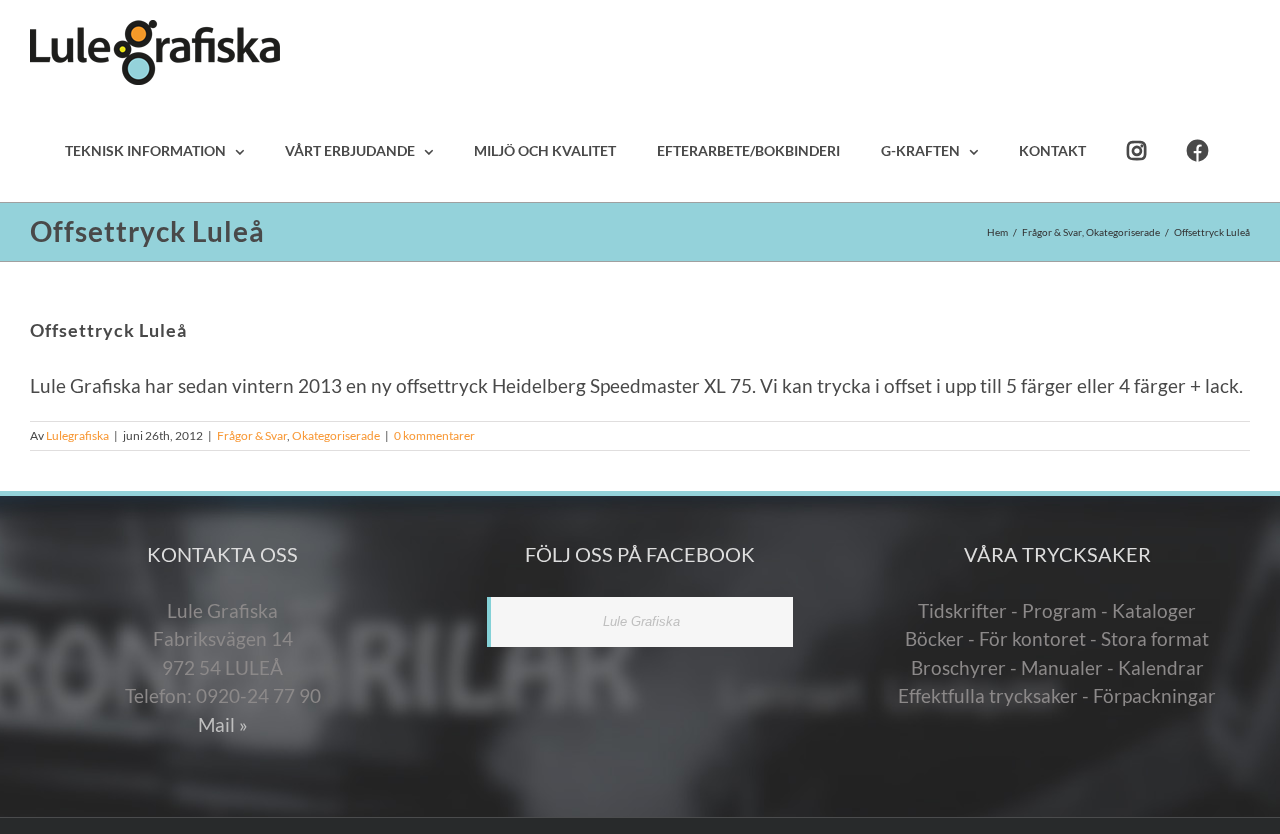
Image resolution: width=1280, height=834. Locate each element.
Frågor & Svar (252, 435)
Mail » (223, 724)
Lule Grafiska (641, 621)
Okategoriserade (336, 435)
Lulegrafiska (77, 435)
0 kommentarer (434, 435)
